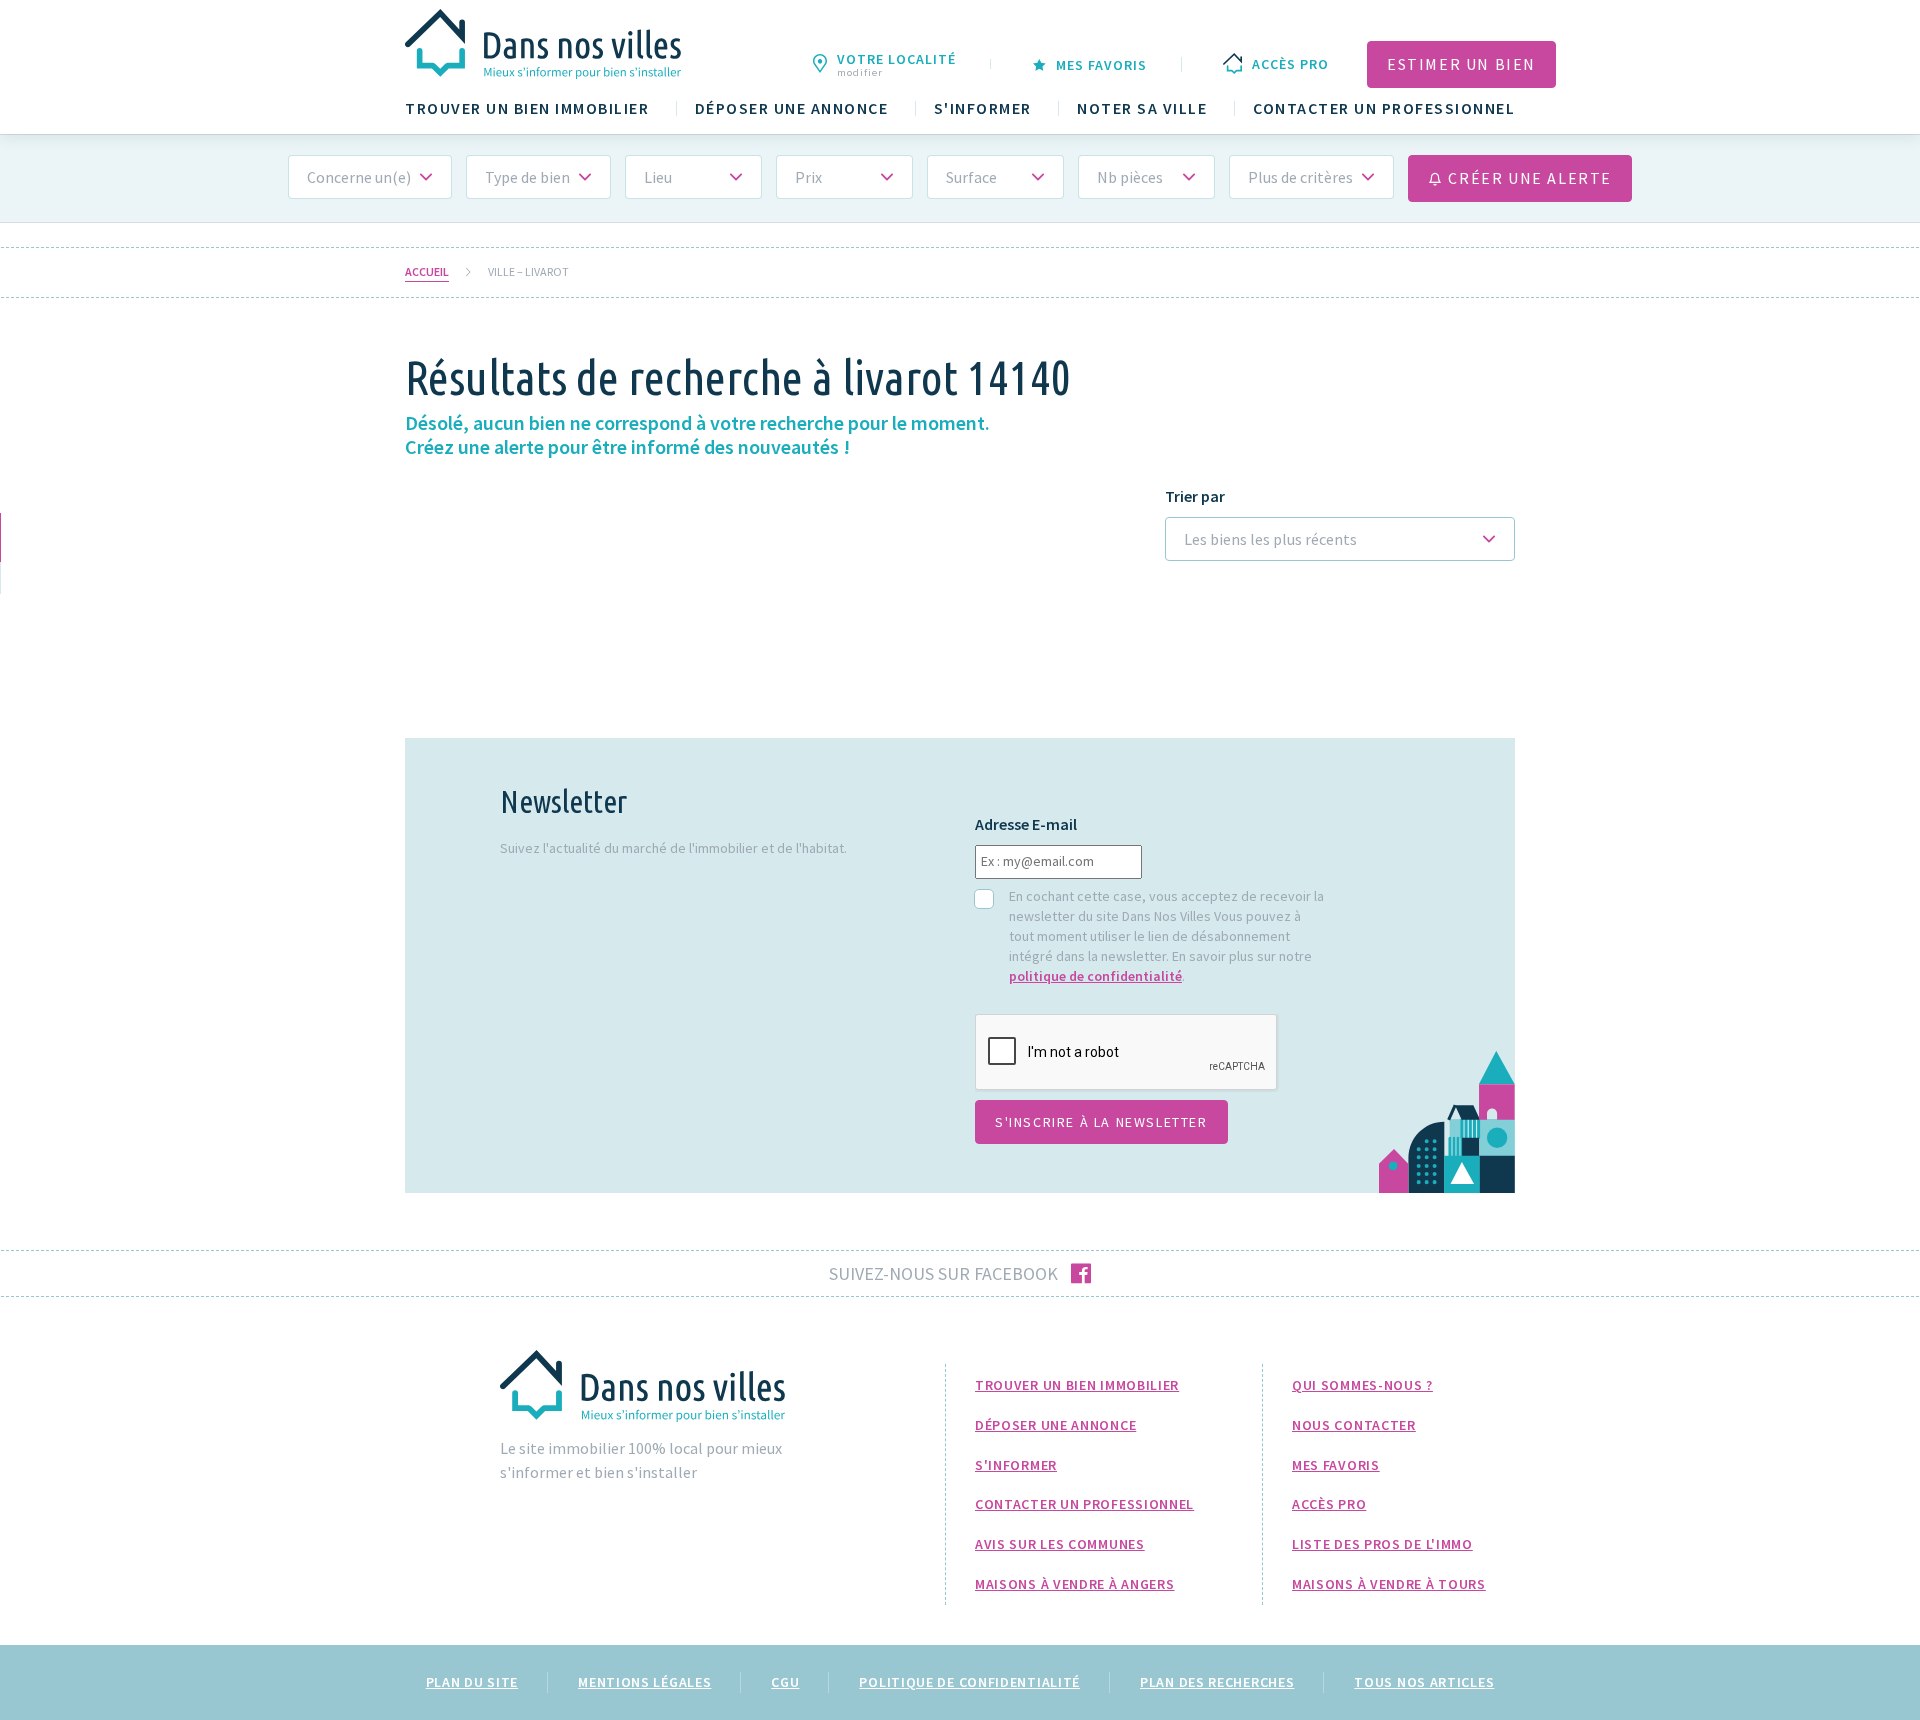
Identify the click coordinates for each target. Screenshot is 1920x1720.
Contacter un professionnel (1384, 108)
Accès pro (1329, 1504)
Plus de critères (1300, 177)
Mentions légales (644, 1682)
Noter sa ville (1142, 108)
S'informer (983, 108)
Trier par (1195, 496)
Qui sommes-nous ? (1362, 1385)
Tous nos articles (1424, 1682)
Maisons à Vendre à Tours (1389, 1584)
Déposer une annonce (792, 108)
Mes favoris (1336, 1465)
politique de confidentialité (1095, 976)
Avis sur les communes (1060, 1544)
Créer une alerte (1528, 178)
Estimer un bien (1461, 64)
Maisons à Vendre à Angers (1075, 1584)
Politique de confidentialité (969, 1682)
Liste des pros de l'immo (1382, 1544)
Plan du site (472, 1682)
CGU (785, 1682)
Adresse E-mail (1026, 824)
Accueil (427, 272)
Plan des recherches (1217, 1682)
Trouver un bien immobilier (527, 108)
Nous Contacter (1354, 1425)
